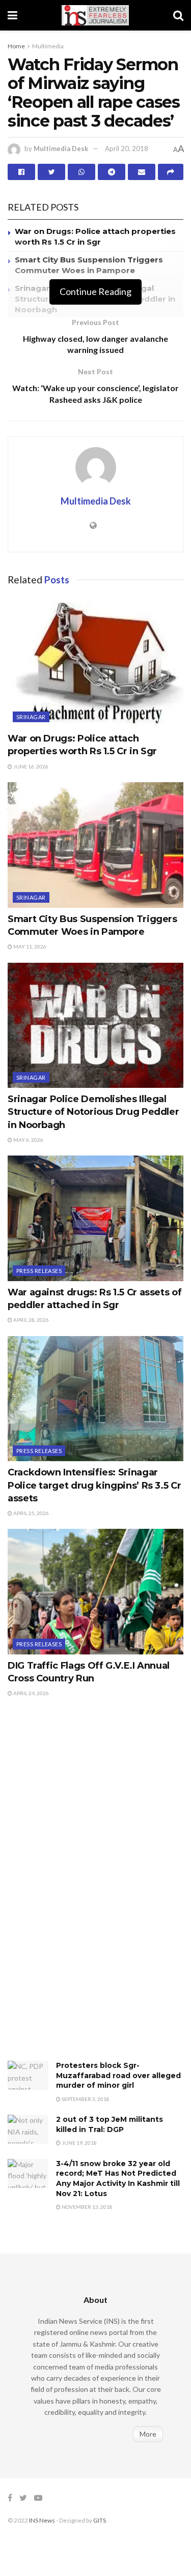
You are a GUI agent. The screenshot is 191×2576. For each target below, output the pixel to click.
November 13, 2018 (87, 2207)
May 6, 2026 (28, 1140)
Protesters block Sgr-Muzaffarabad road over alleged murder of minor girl (118, 2075)
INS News (42, 2520)
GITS (100, 2520)
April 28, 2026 (31, 1320)
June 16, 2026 (30, 766)
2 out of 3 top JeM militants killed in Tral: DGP (110, 2124)
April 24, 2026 (31, 1693)
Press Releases (39, 1271)
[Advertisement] (84, 1890)
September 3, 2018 (85, 2099)
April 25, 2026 (31, 1513)
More (148, 2434)
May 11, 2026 (29, 946)
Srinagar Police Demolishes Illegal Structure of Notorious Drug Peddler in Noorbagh (93, 1112)
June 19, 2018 (79, 2143)
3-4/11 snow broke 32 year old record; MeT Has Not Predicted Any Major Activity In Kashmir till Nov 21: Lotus (118, 2179)
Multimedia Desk (61, 149)
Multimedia (48, 46)
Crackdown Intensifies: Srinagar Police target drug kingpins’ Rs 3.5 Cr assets (94, 1485)
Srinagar (31, 717)
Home (16, 46)
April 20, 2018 (127, 149)
